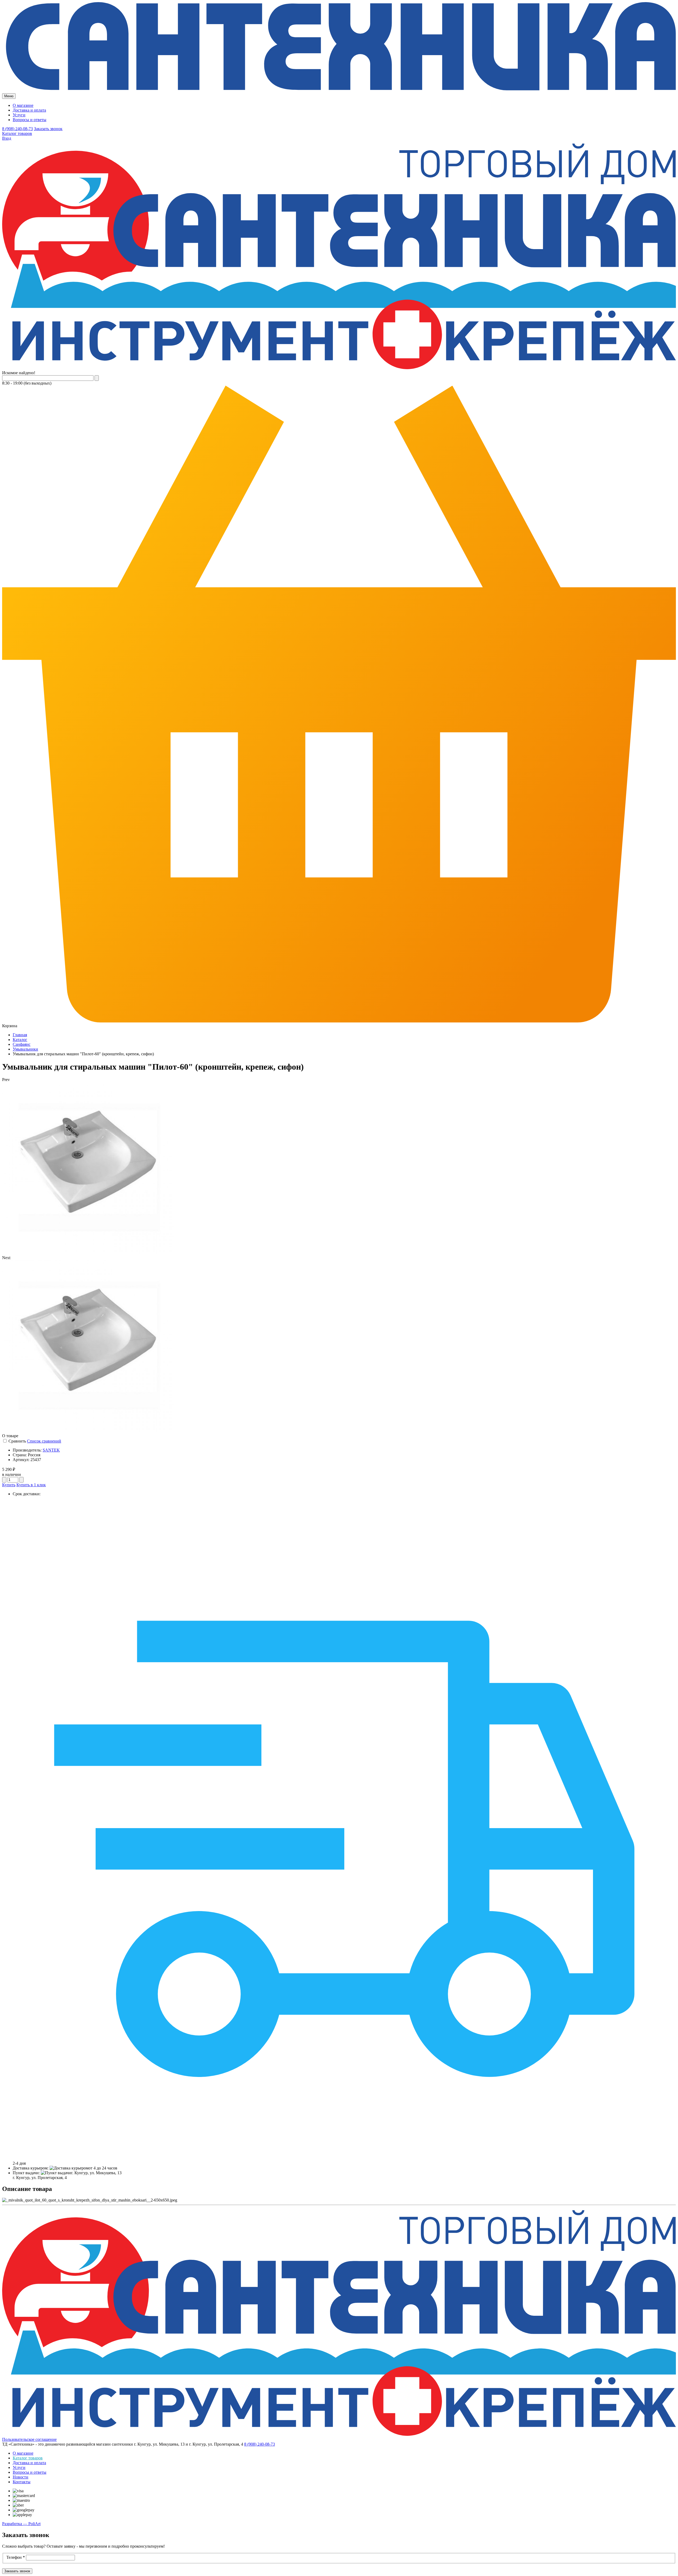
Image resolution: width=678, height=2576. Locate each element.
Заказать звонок (48, 129)
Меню (9, 96)
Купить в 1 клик (31, 1485)
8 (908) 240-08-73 (17, 129)
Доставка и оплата (29, 110)
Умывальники (25, 1049)
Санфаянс (22, 1044)
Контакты (22, 2482)
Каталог (20, 1040)
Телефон (16, 2557)
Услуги (19, 115)
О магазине (23, 105)
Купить (9, 1485)
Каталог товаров (17, 133)
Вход (7, 138)
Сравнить (17, 1441)
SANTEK (51, 1450)
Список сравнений (44, 1441)
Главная (20, 1035)
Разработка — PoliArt (21, 2524)
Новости (21, 2477)
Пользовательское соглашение (29, 2439)
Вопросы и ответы (30, 120)
